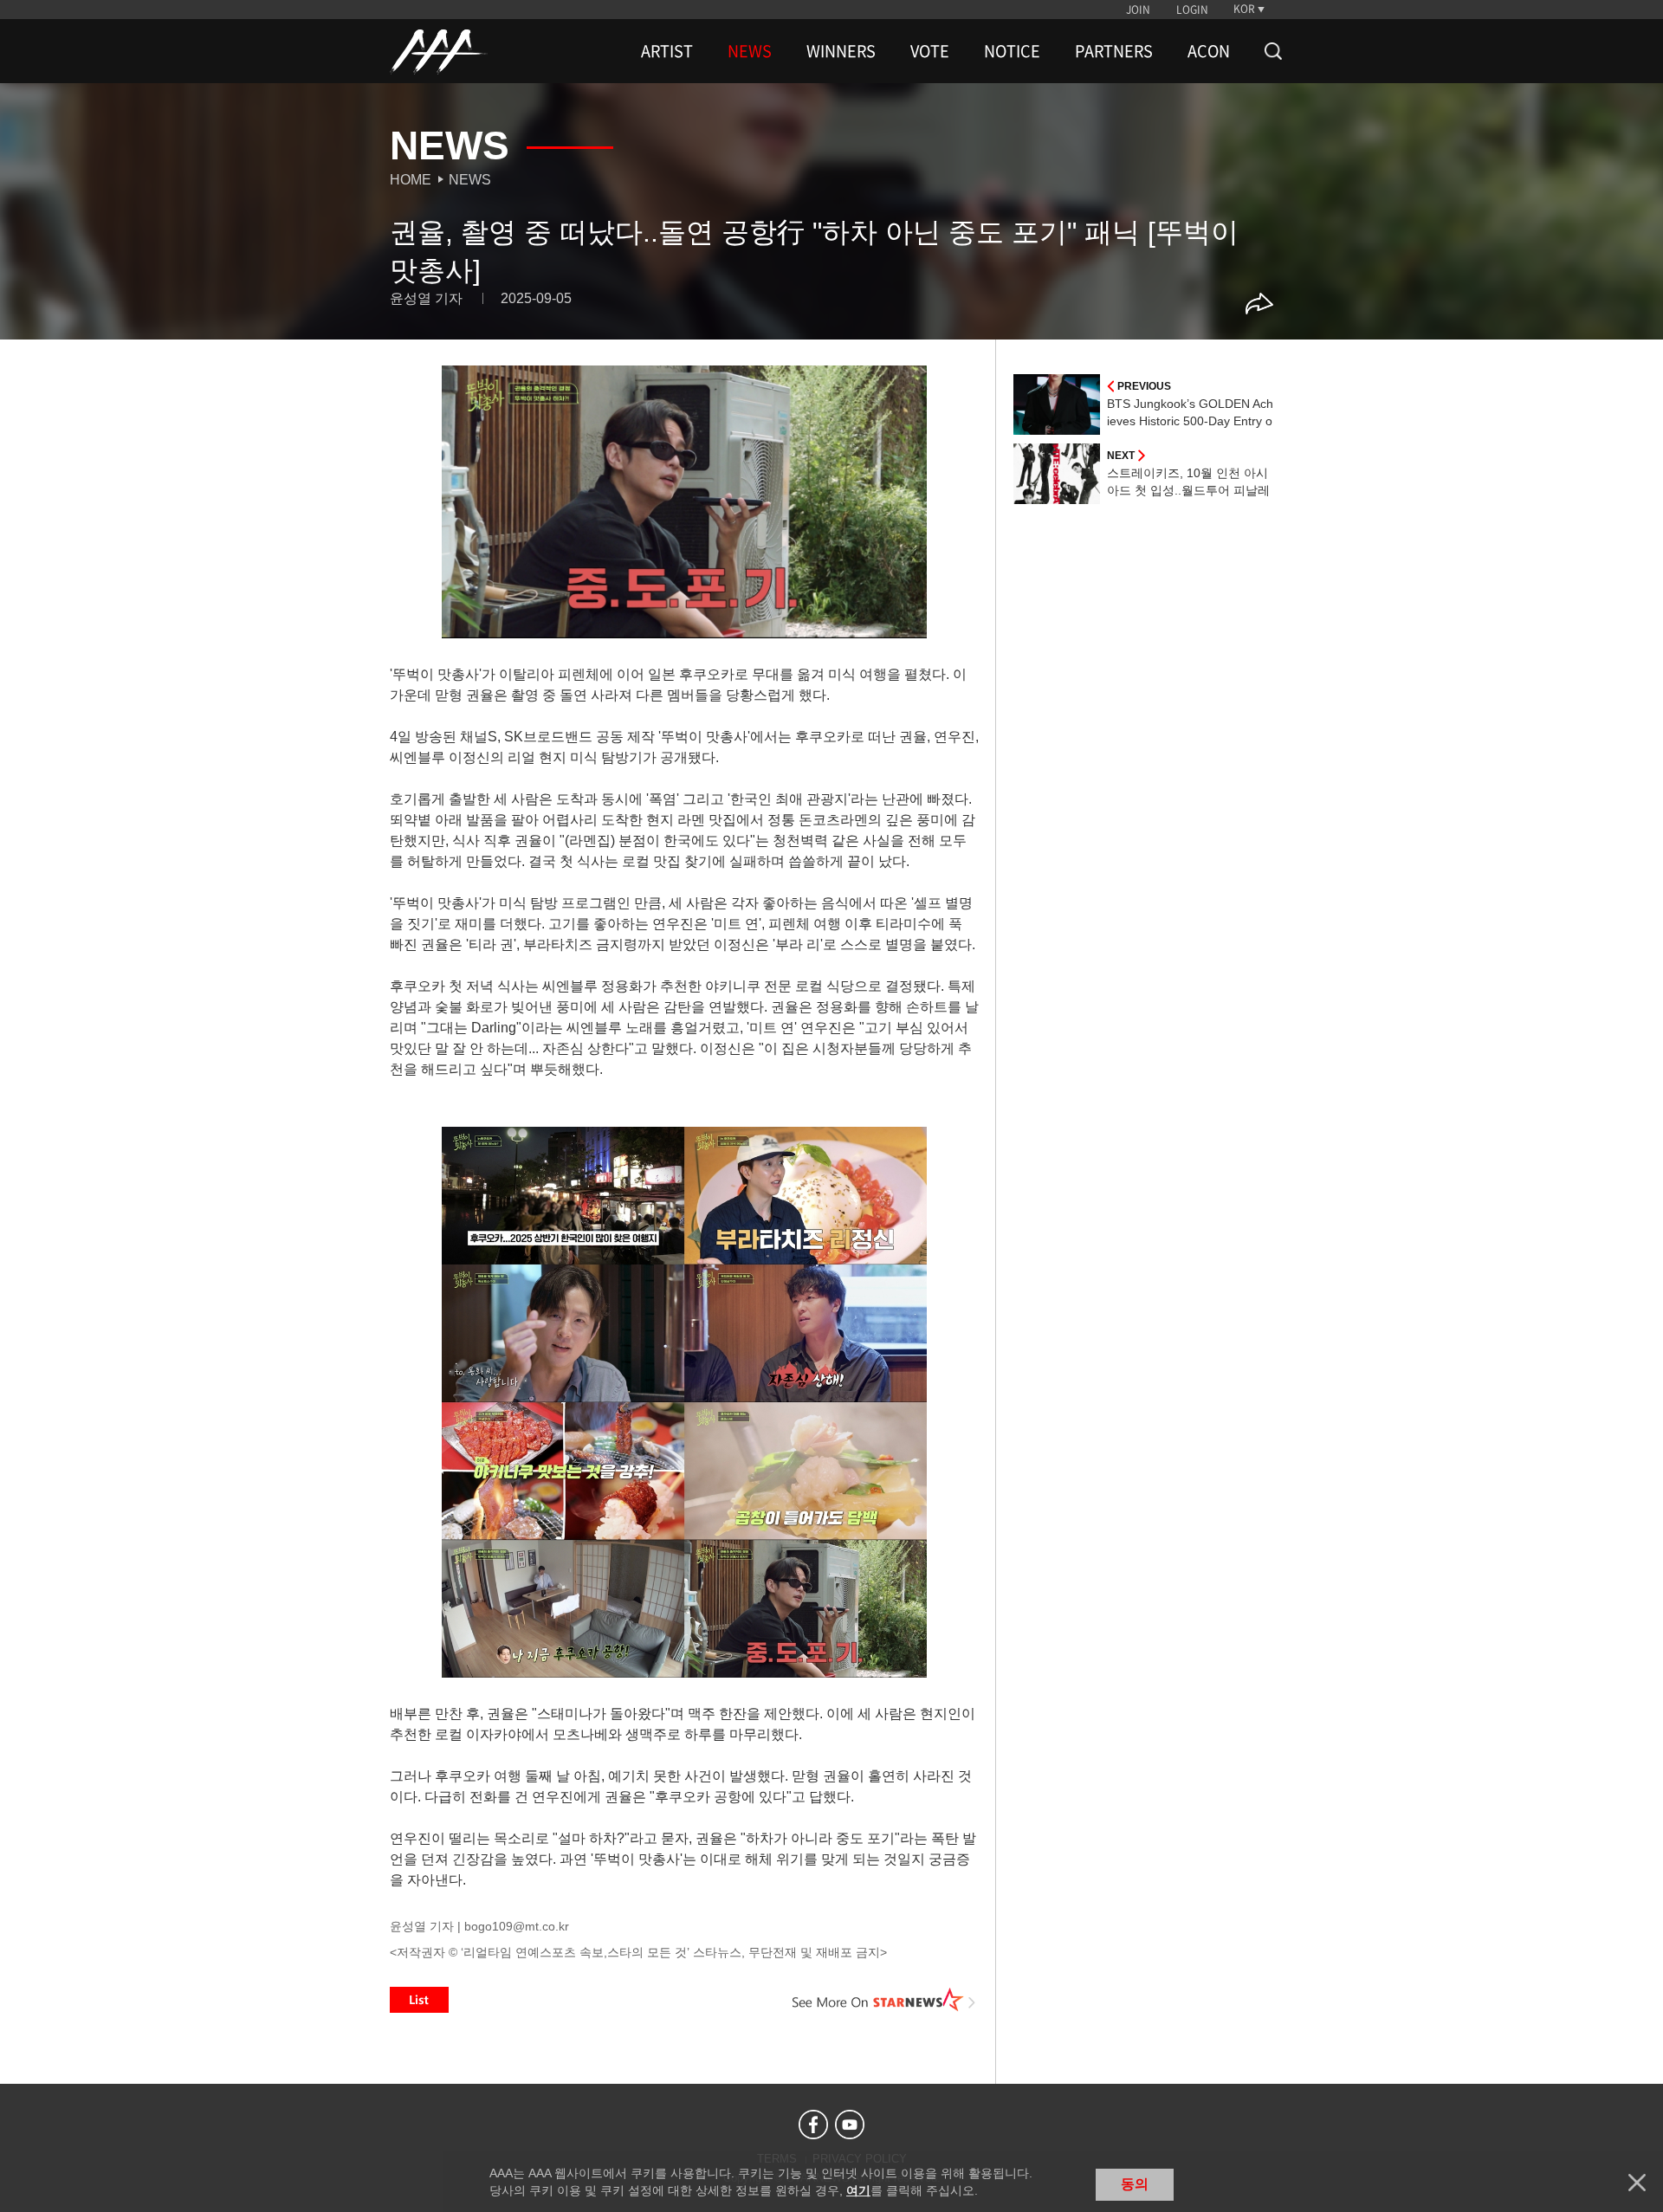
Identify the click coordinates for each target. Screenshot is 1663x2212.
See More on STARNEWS (884, 2000)
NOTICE (1012, 51)
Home (411, 180)
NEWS (750, 51)
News (470, 180)
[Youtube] (850, 2125)
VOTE (930, 51)
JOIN (1138, 10)
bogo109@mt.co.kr (517, 1926)
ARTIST (667, 51)
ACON (1209, 51)
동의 (1135, 2184)
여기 (858, 2190)
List (419, 2000)
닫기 (1637, 2183)
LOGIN (1192, 10)
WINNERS (841, 51)
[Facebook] (813, 2125)
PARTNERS (1114, 51)
